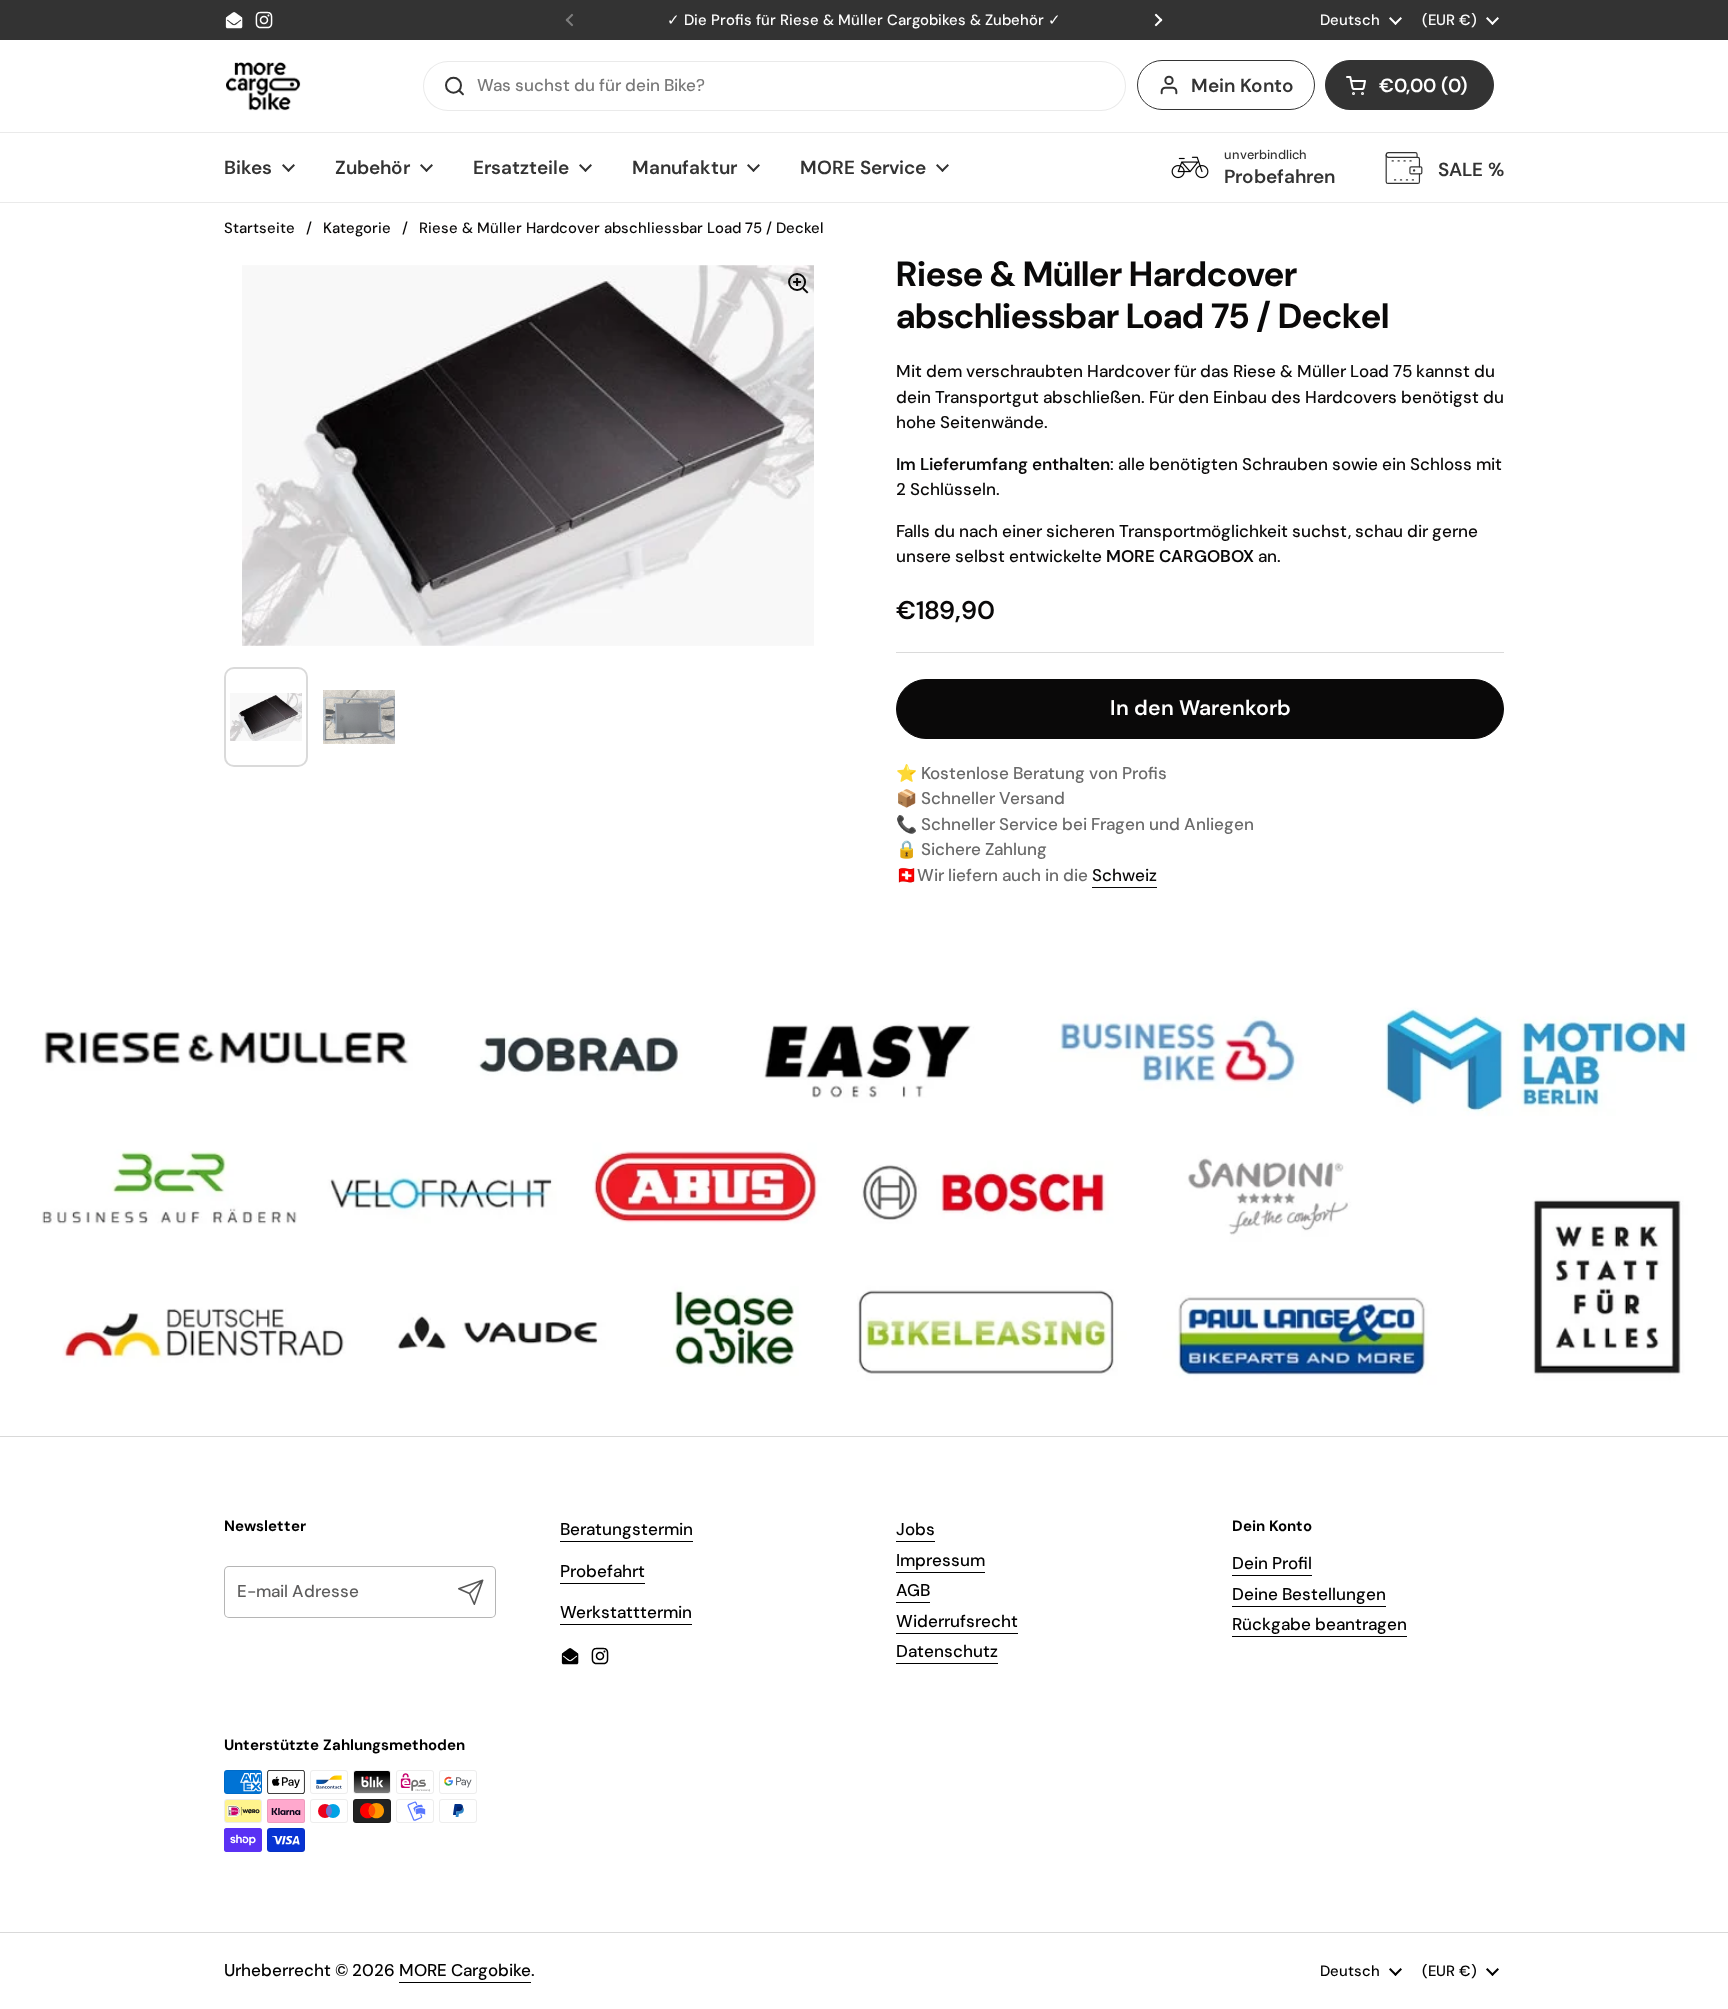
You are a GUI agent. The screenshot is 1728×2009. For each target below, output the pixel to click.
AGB (913, 1590)
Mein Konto (1242, 85)
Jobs (915, 1529)
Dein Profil (1272, 1563)
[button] (1409, 85)
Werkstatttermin (626, 1612)
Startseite (259, 228)
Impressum (940, 1560)
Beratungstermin (626, 1529)
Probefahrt (602, 1571)
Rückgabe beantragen (1319, 1624)
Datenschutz (947, 1651)
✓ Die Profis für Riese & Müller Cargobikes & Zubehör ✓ (864, 20)
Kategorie (357, 228)
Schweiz (1124, 875)
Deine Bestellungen (1309, 1594)
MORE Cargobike (465, 1970)
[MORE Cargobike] (263, 86)
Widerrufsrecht (957, 1621)
